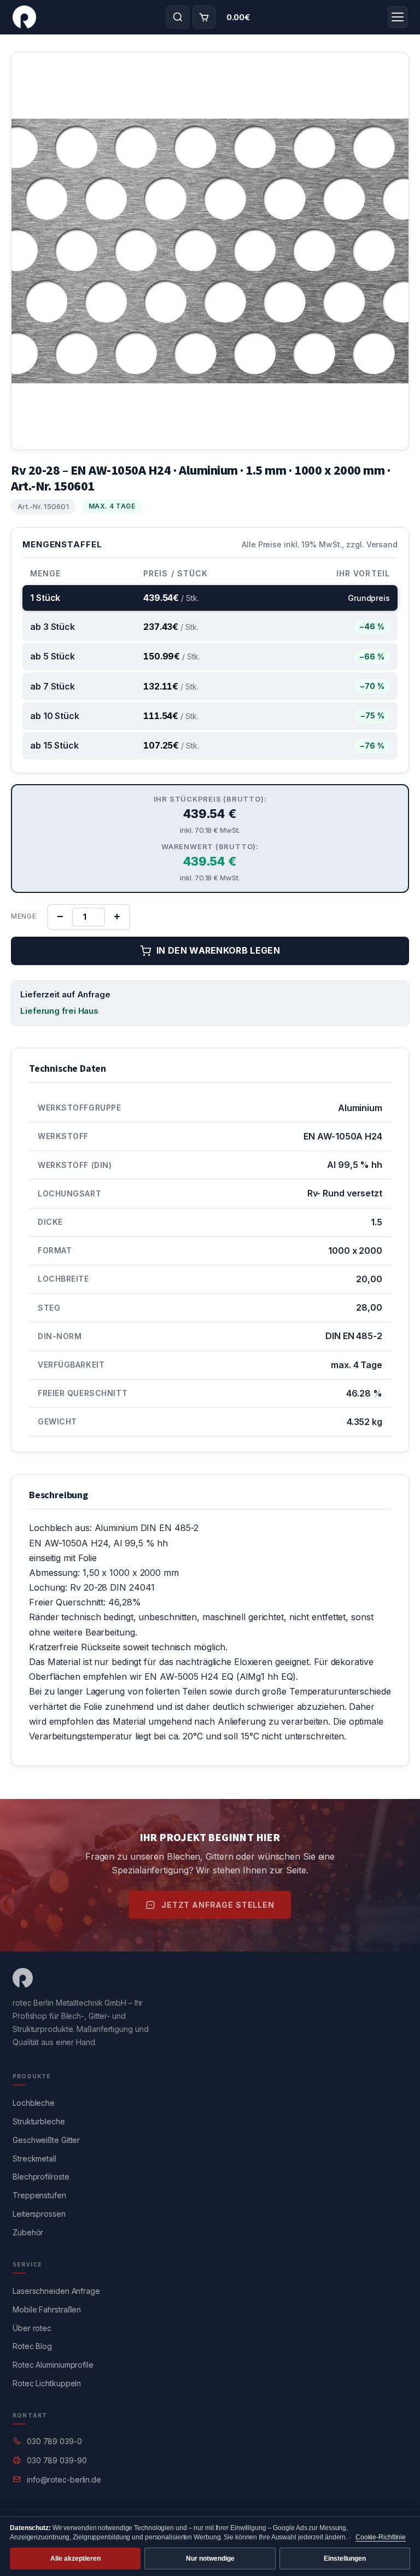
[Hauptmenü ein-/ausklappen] (398, 17)
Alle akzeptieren (75, 2559)
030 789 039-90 (57, 2460)
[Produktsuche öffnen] (178, 17)
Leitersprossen (39, 2214)
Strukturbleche (39, 2121)
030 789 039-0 (54, 2441)
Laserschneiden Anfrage (56, 2291)
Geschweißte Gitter (46, 2140)
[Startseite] (24, 17)
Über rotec (32, 2328)
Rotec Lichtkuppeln (47, 2383)
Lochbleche (34, 2103)
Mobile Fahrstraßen (47, 2309)
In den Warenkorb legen (218, 950)
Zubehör (28, 2232)
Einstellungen (345, 2559)
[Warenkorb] (204, 17)
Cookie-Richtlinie (381, 2537)
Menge (24, 916)
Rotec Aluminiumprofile (53, 2365)
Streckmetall (34, 2159)
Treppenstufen (39, 2195)
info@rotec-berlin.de (64, 2479)
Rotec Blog (32, 2346)
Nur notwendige (210, 2559)
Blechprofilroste (41, 2177)
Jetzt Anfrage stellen (218, 1905)
